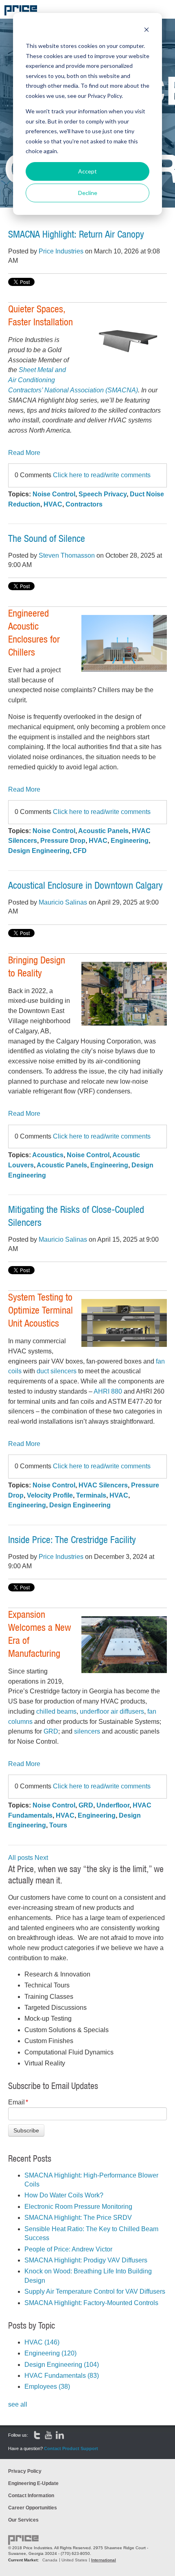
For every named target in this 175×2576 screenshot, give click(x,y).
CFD (80, 851)
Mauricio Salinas (63, 902)
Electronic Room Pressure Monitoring (78, 2207)
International (104, 2560)
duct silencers (57, 1371)
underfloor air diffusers (112, 1711)
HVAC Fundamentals (62, 2376)
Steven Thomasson (67, 555)
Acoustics (48, 1155)
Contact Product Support (71, 2448)
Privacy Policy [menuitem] (25, 2471)
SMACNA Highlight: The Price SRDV (78, 2218)
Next (41, 1858)
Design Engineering (39, 851)
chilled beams (56, 1711)
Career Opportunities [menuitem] (33, 2508)
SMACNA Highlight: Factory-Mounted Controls (91, 2303)
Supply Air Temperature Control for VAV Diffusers (95, 2291)
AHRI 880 (108, 1391)
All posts (21, 1858)
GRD (51, 1731)
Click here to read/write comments (102, 475)
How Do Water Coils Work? (64, 2195)
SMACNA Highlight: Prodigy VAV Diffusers (86, 2260)
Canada (50, 2560)
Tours (58, 1825)
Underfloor (113, 1805)
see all (18, 2404)
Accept (87, 171)
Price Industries (61, 251)
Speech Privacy (103, 494)
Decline (88, 193)
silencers (87, 1731)
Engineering (130, 841)
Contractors (84, 504)
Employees (47, 2387)
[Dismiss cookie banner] (147, 31)
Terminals (91, 1495)
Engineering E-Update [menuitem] (33, 2483)
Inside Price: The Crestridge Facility (72, 1539)
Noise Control (54, 494)
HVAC (53, 504)
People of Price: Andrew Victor (68, 2249)
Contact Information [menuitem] (31, 2496)
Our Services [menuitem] (23, 2520)
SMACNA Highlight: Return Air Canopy (76, 234)
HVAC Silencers (103, 1485)
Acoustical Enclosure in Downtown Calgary (85, 885)
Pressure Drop (63, 841)
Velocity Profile (50, 1495)
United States (74, 2560)
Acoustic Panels (103, 831)
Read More (24, 453)
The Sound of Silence (47, 538)
